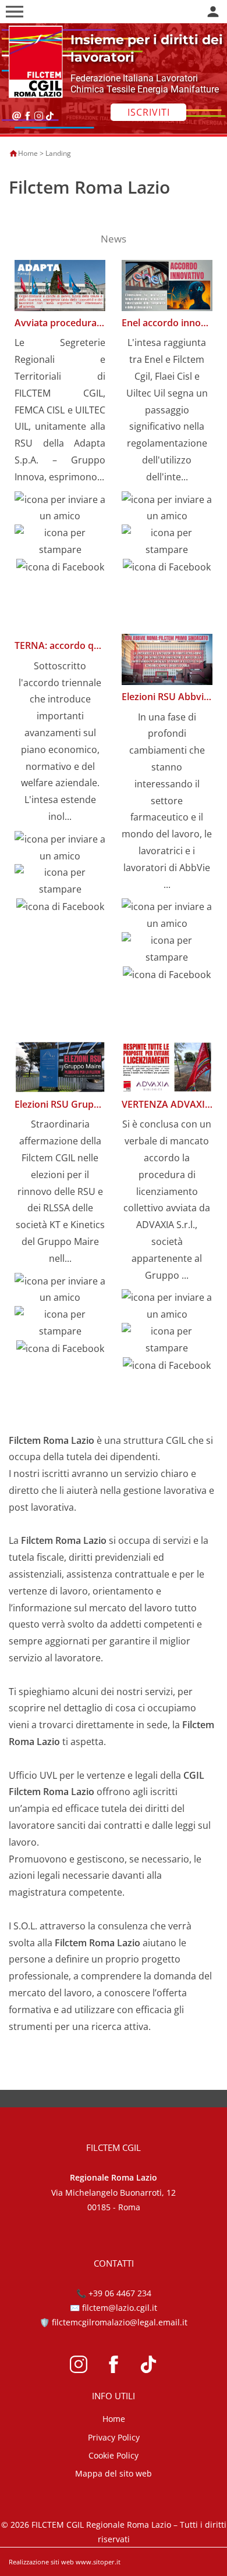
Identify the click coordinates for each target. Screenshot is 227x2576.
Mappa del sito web (114, 2473)
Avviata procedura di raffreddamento (98, 323)
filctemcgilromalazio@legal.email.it (120, 2322)
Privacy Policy (114, 2437)
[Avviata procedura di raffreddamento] (60, 284)
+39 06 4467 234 (120, 2293)
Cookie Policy (114, 2455)
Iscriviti (149, 112)
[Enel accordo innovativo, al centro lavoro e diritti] (167, 284)
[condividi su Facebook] (60, 566)
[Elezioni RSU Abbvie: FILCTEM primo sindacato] (167, 658)
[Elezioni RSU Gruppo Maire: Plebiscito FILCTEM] (60, 1066)
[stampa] (60, 540)
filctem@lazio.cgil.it (120, 2308)
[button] (15, 12)
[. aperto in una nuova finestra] (79, 2363)
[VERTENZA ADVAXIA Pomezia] (167, 1066)
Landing (58, 153)
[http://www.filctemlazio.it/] (33, 61)
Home (28, 153)
